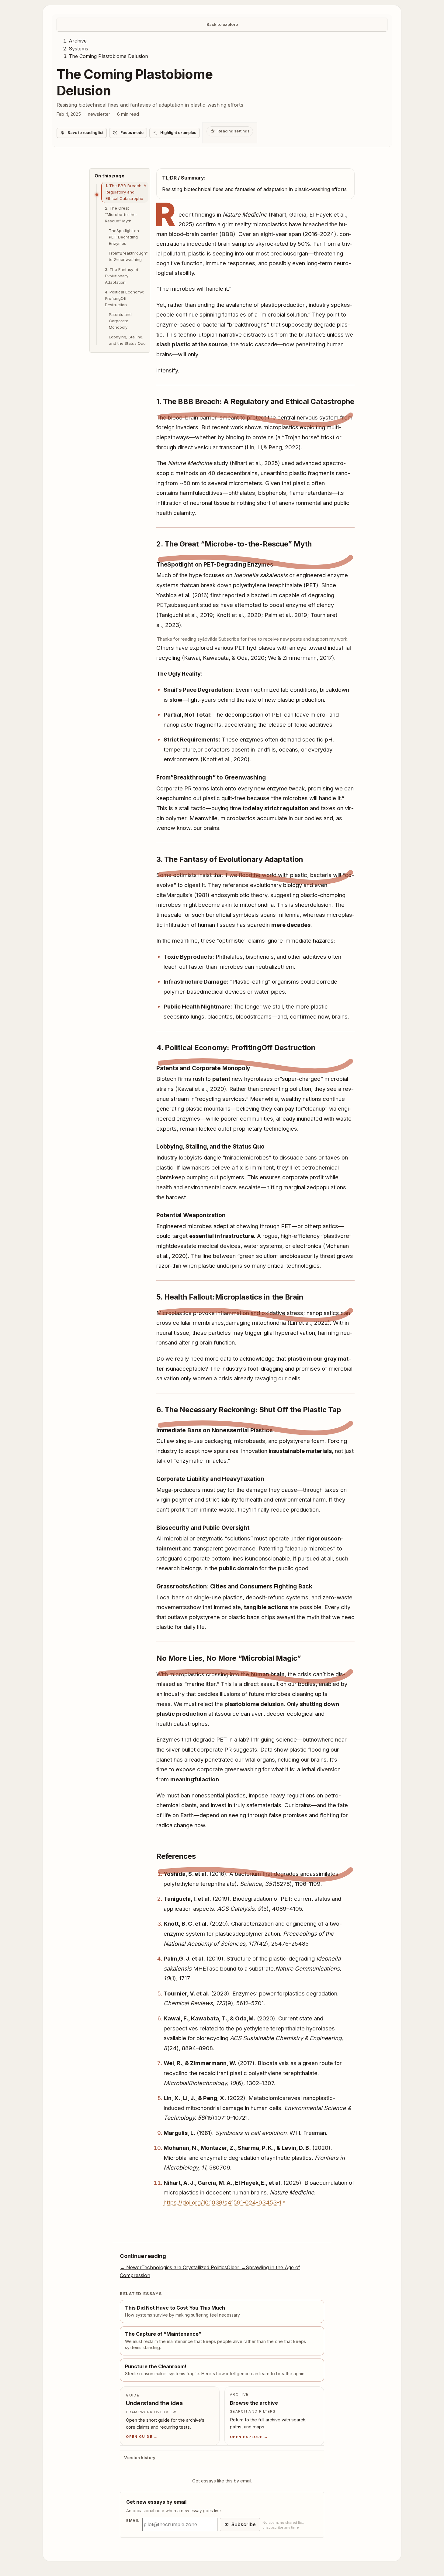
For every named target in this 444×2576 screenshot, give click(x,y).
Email (133, 2521)
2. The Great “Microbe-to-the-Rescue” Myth (121, 214)
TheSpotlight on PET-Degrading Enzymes (124, 237)
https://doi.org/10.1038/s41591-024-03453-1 (222, 2202)
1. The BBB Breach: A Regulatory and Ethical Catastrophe (126, 192)
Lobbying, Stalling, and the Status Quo (127, 340)
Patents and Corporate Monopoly (120, 321)
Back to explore (222, 24)
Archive (78, 41)
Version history (140, 2458)
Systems (78, 48)
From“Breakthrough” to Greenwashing (128, 256)
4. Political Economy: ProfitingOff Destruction (124, 298)
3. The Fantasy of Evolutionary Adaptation (122, 276)
